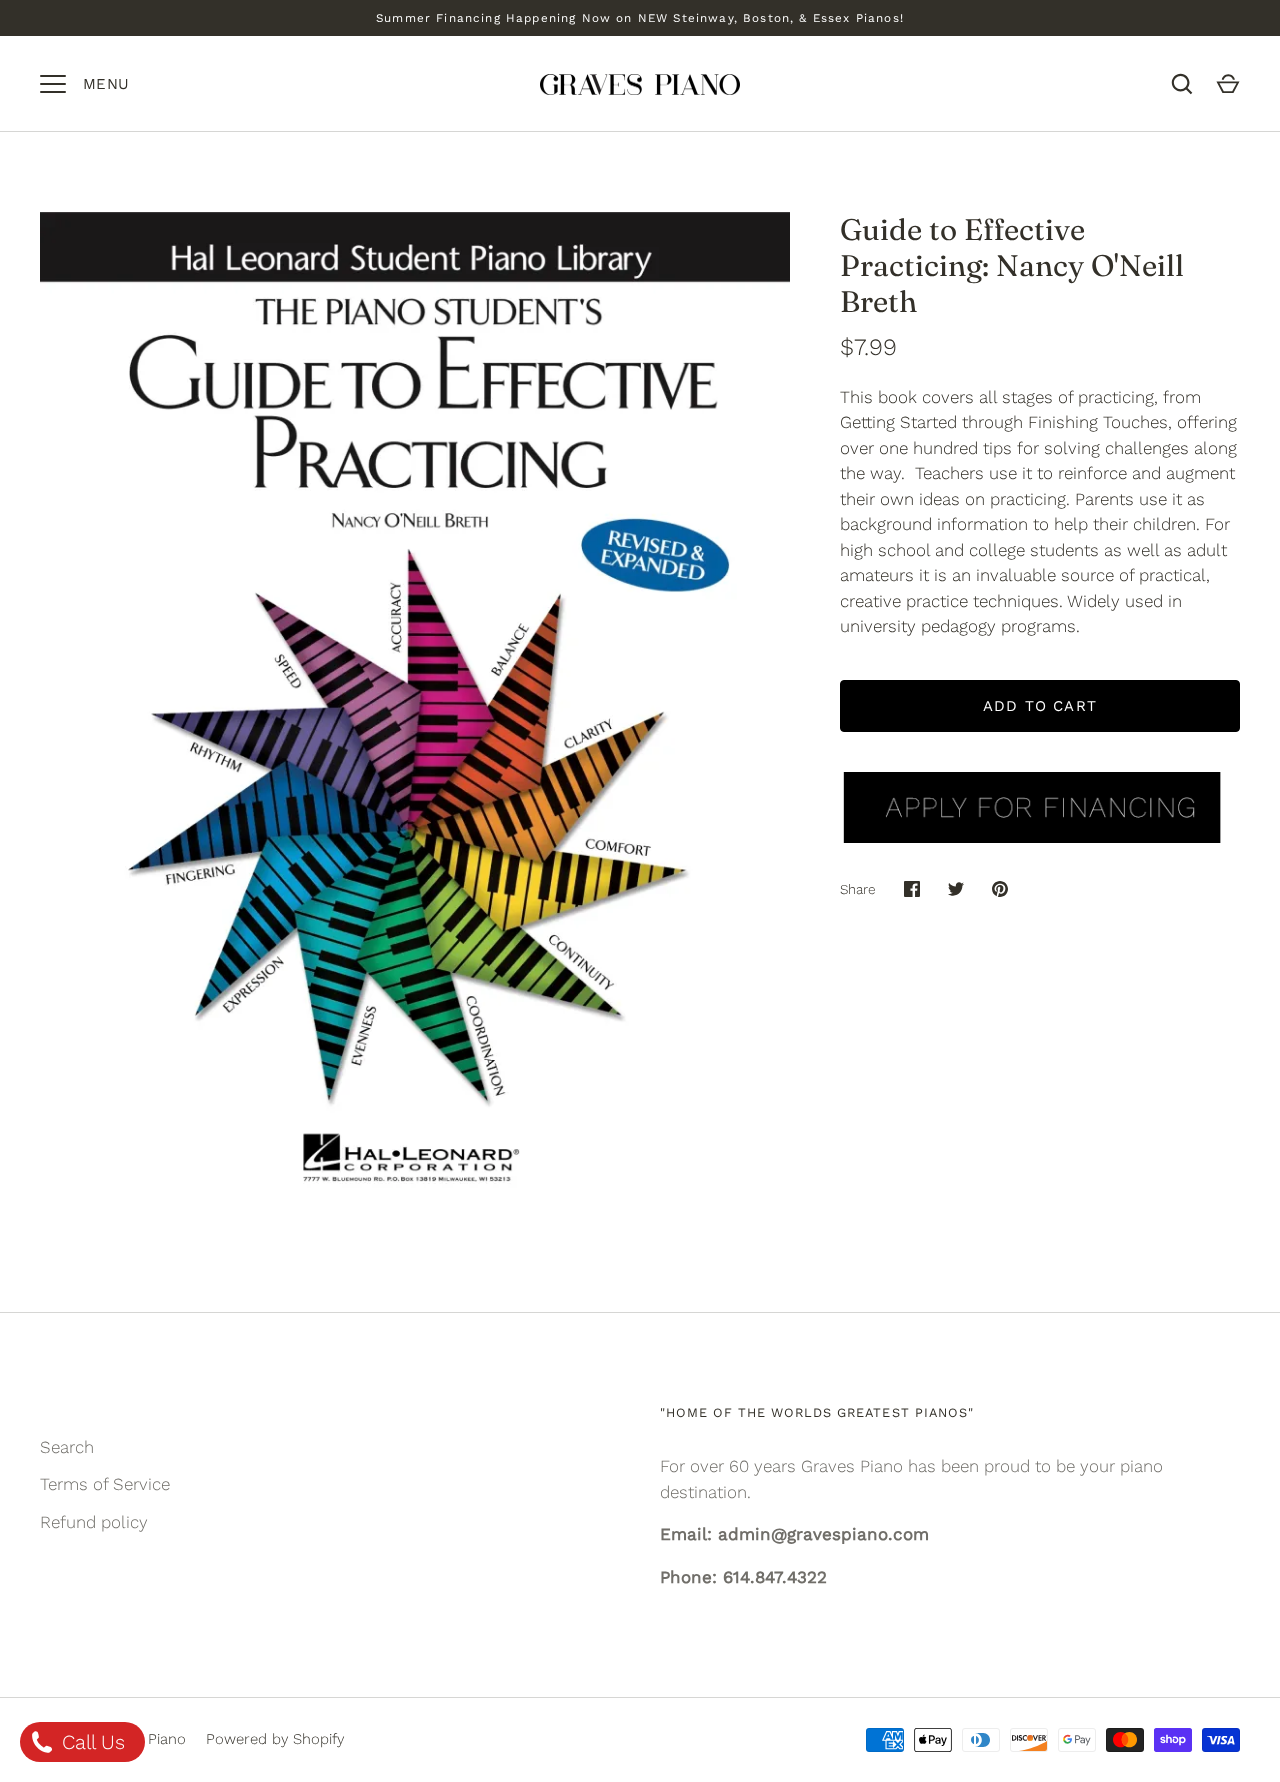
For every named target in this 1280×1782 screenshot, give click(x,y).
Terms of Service (105, 1484)
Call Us (90, 1742)
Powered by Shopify (275, 1739)
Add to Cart (1040, 706)
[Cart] (1228, 84)
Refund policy (94, 1522)
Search (67, 1447)
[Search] (1182, 84)
